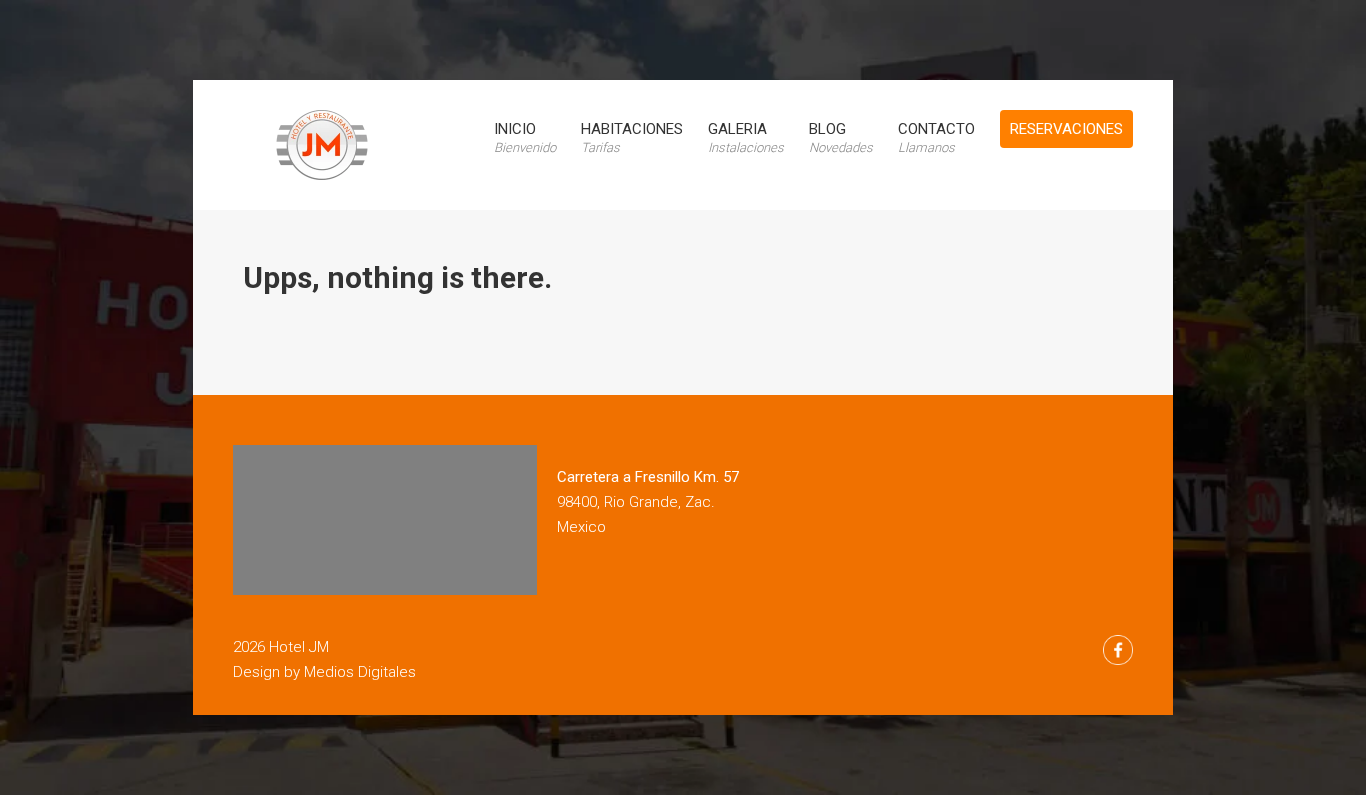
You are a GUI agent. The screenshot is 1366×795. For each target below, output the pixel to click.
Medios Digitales (360, 672)
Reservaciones (1066, 129)
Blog (841, 137)
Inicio (525, 137)
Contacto (936, 137)
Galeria (746, 137)
